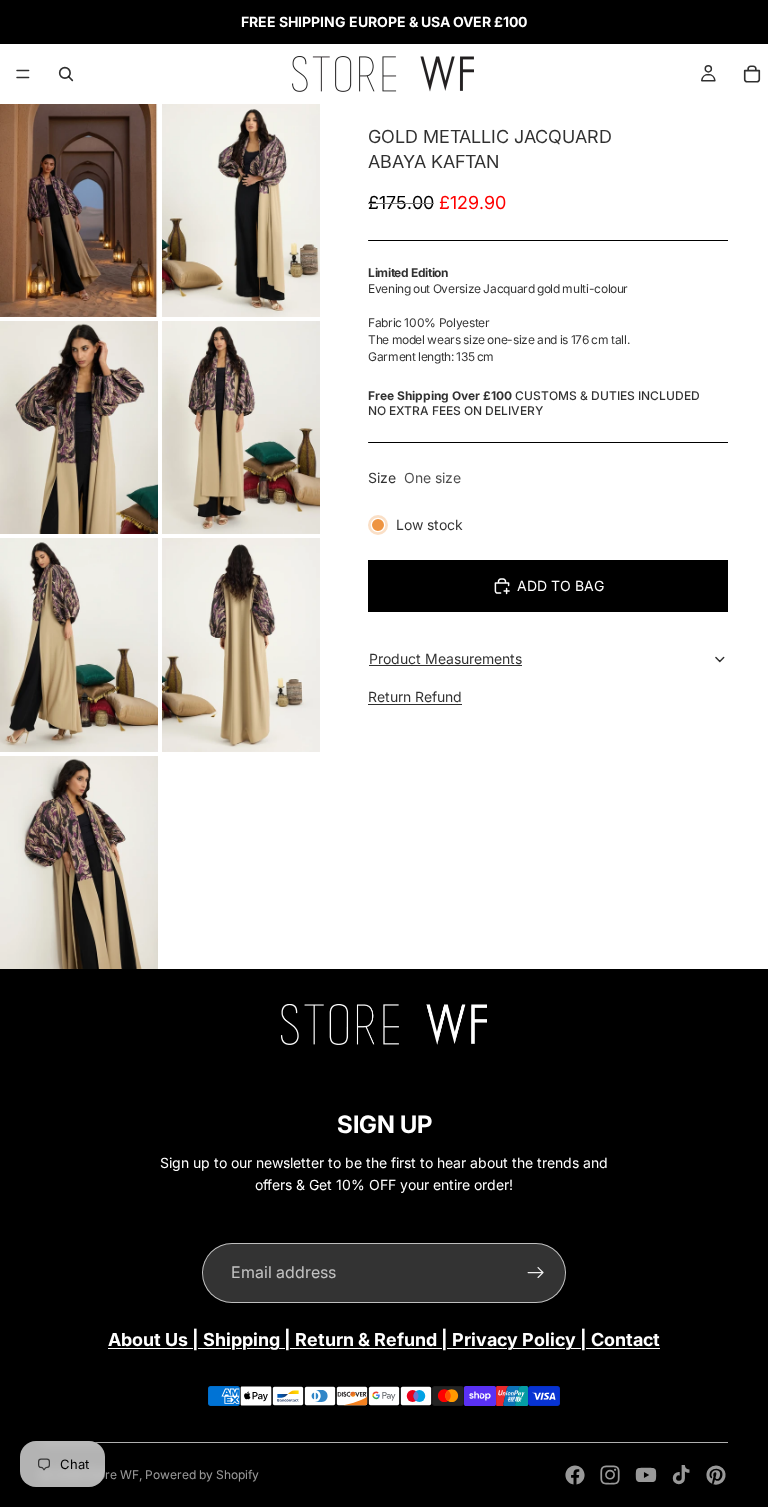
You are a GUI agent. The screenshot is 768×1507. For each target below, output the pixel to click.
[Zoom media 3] (79, 427)
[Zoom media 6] (241, 644)
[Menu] (23, 74)
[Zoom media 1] (79, 210)
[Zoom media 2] (241, 210)
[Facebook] (575, 1475)
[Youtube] (646, 1475)
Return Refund (415, 696)
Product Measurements (445, 658)
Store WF (112, 1474)
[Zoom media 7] (79, 862)
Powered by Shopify (202, 1474)
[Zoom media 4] (241, 427)
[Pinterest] (716, 1475)
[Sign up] (536, 1273)
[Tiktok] (681, 1475)
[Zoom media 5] (79, 644)
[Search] (66, 74)
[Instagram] (610, 1475)
